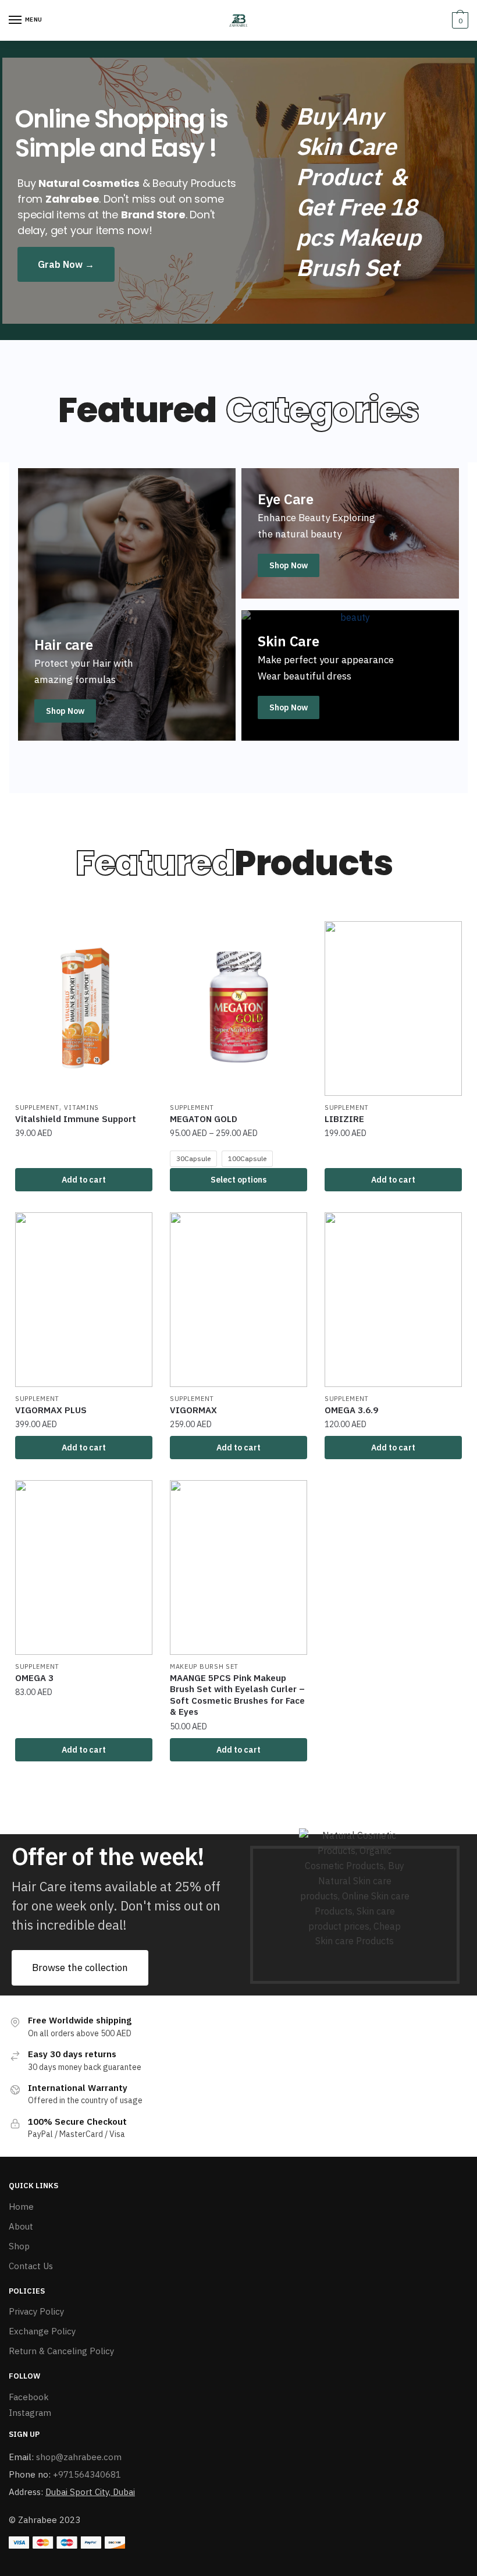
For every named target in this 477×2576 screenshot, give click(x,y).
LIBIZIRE (344, 1119)
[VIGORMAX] (238, 1300)
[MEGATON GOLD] (238, 1009)
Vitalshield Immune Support (76, 1119)
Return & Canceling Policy (61, 2351)
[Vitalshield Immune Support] (84, 1009)
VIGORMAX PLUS (51, 1410)
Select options (238, 1180)
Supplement (37, 1107)
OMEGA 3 (34, 1678)
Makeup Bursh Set (204, 1666)
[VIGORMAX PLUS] (84, 1300)
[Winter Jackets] (127, 604)
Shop (19, 2246)
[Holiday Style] (350, 675)
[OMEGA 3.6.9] (393, 1300)
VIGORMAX (193, 1410)
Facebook (29, 2397)
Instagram (30, 2413)
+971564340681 (87, 2474)
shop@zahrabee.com (79, 2457)
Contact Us (31, 2266)
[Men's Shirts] (350, 533)
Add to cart (84, 1180)
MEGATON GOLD (204, 1119)
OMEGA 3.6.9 (351, 1410)
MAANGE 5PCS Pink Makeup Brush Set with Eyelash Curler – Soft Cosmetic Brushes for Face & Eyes (237, 1695)
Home (21, 2207)
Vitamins (81, 1107)
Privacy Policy (36, 2311)
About (21, 2226)
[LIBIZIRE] (393, 1009)
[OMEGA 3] (84, 1567)
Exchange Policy (42, 2331)
